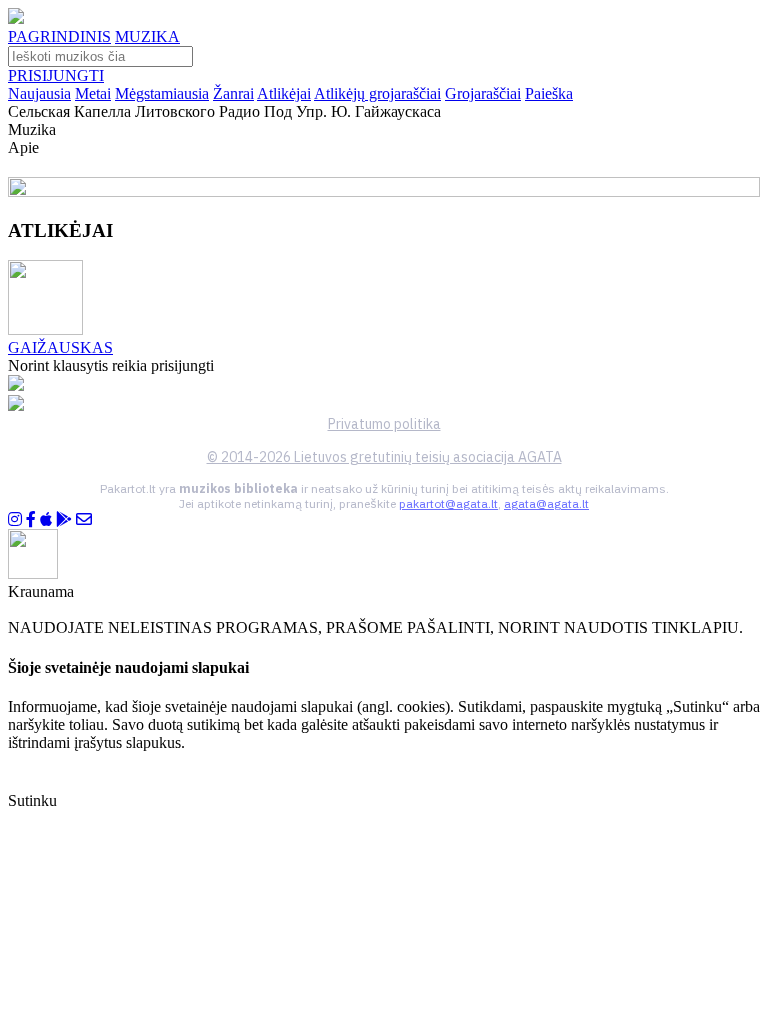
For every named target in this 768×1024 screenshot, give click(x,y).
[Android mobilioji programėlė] (64, 519)
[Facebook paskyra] (31, 519)
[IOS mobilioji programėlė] (46, 519)
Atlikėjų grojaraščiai (377, 93)
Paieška (549, 93)
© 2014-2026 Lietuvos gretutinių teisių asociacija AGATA (384, 457)
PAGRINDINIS (59, 36)
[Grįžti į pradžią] (16, 18)
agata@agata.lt (546, 503)
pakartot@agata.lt (448, 503)
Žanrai (233, 93)
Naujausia (39, 93)
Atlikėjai (284, 93)
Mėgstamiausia (162, 93)
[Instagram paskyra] (15, 519)
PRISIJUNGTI (56, 75)
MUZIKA (147, 36)
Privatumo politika (384, 424)
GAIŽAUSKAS (60, 347)
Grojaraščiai (483, 93)
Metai (93, 93)
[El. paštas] (84, 519)
